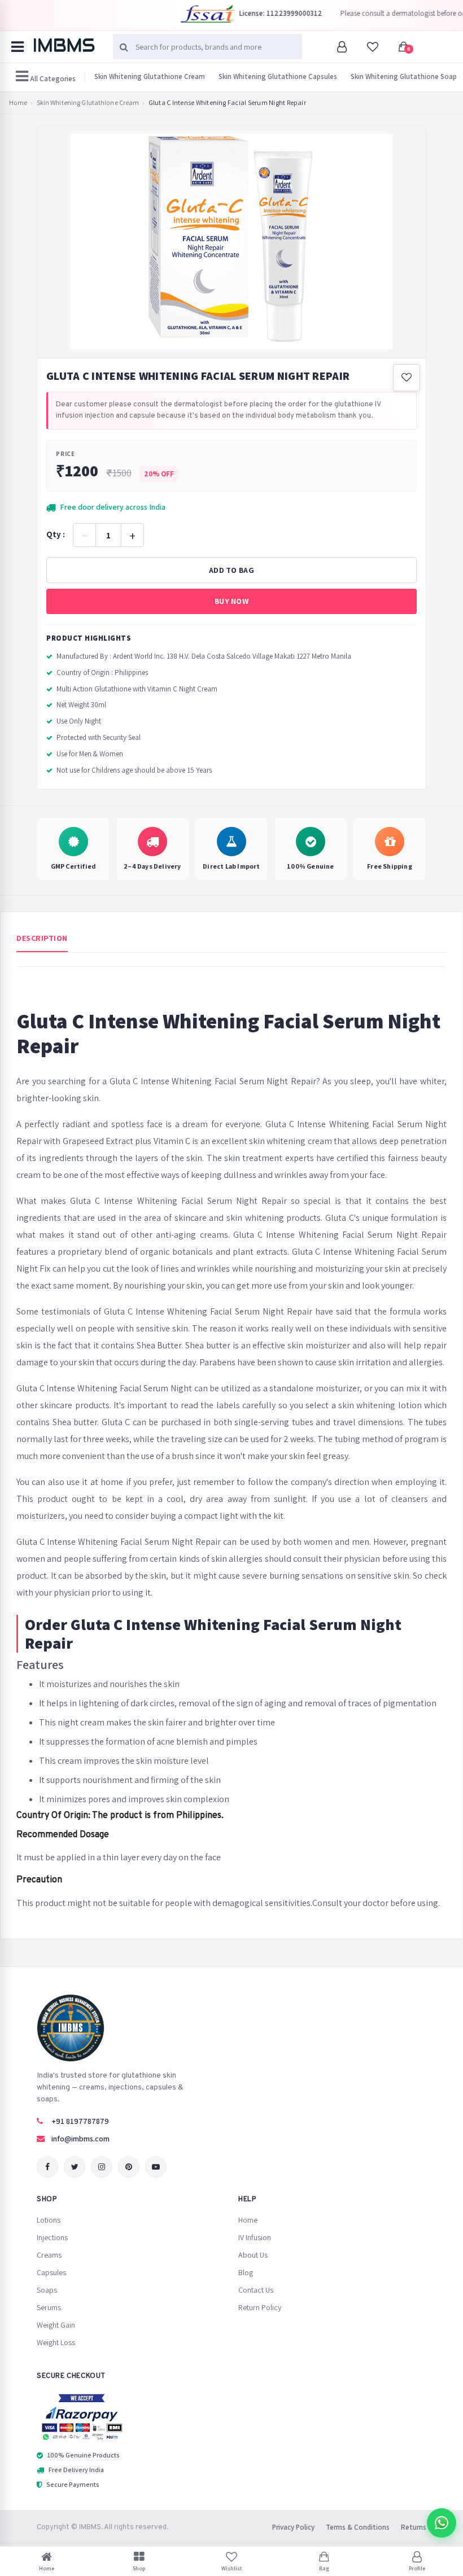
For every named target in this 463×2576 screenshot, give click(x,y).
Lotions (49, 2220)
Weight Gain (56, 2325)
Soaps (47, 2290)
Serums (49, 2307)
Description (42, 938)
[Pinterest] (129, 2167)
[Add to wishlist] (407, 378)
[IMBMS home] (64, 45)
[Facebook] (47, 2167)
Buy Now (231, 601)
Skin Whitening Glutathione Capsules (278, 76)
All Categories (52, 79)
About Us (253, 2255)
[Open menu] (18, 47)
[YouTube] (156, 2167)
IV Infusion (255, 2237)
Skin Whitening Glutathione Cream (150, 76)
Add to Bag (231, 570)
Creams (49, 2255)
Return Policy (260, 2307)
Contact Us (256, 2290)
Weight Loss (56, 2342)
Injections (52, 2237)
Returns (414, 2527)
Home (18, 103)
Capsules (51, 2272)
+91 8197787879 (80, 2121)
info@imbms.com (80, 2139)
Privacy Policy (293, 2527)
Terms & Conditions (358, 2527)
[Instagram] (102, 2167)
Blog (246, 2272)
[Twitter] (75, 2167)
